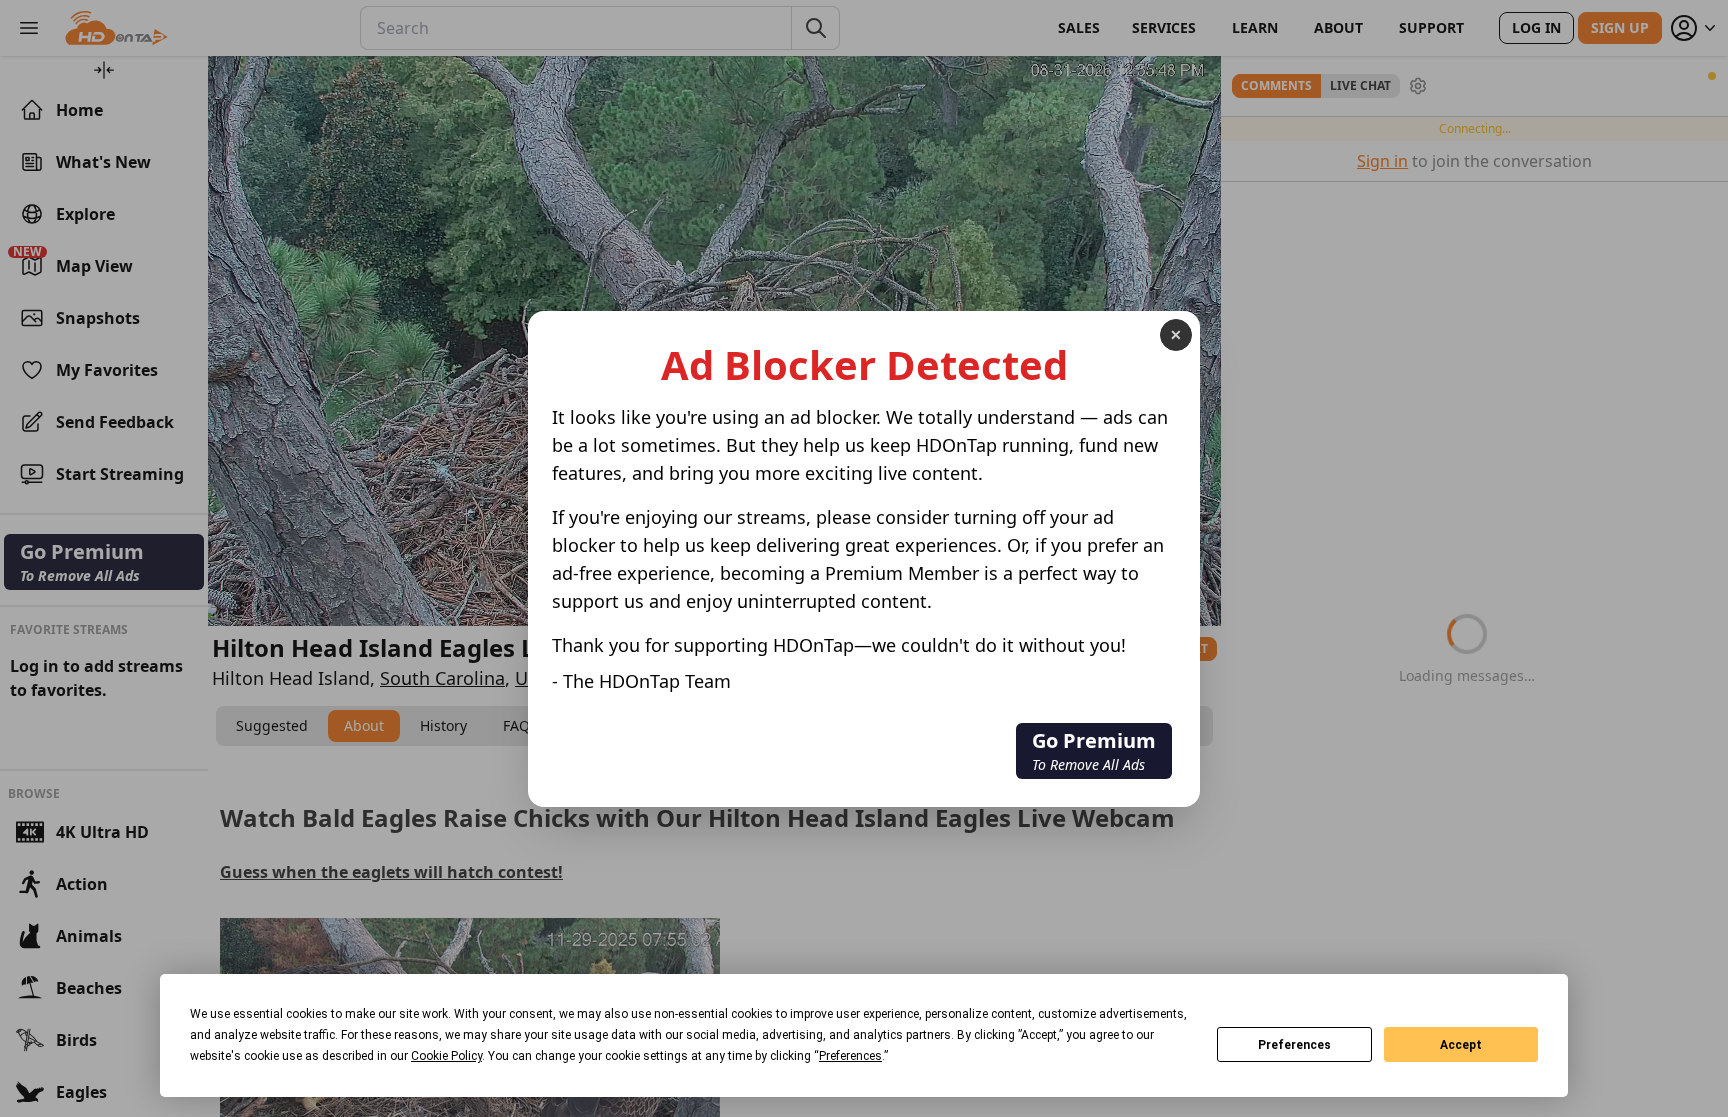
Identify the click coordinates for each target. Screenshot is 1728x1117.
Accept (1461, 1045)
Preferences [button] (850, 1056)
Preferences (1294, 1045)
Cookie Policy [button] (446, 1056)
